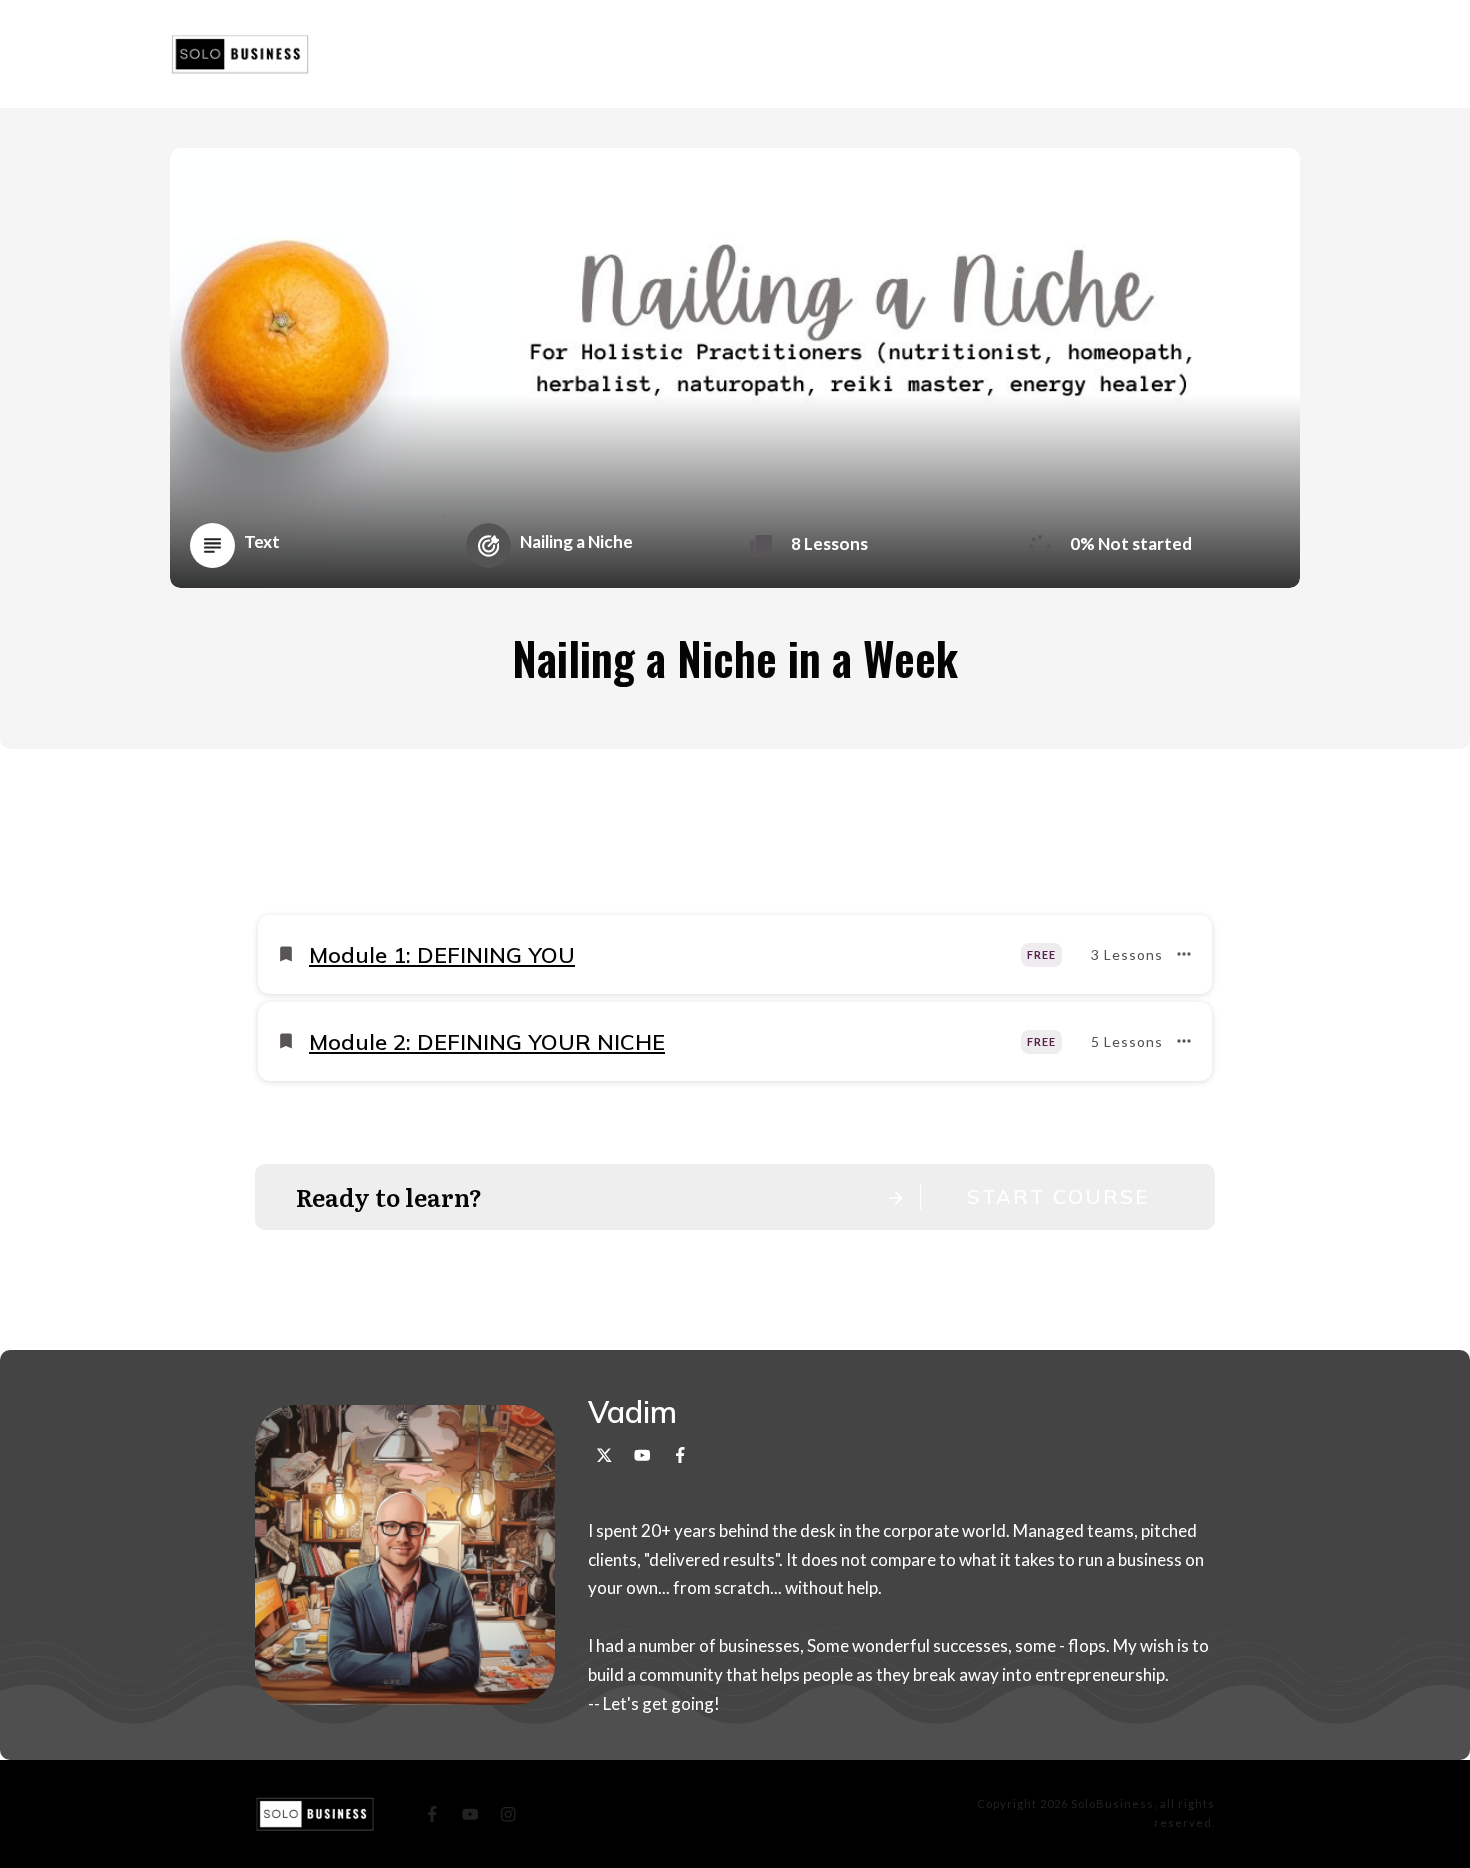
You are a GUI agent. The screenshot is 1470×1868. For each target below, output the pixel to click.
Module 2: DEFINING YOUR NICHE (487, 1042)
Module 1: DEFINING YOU (442, 955)
